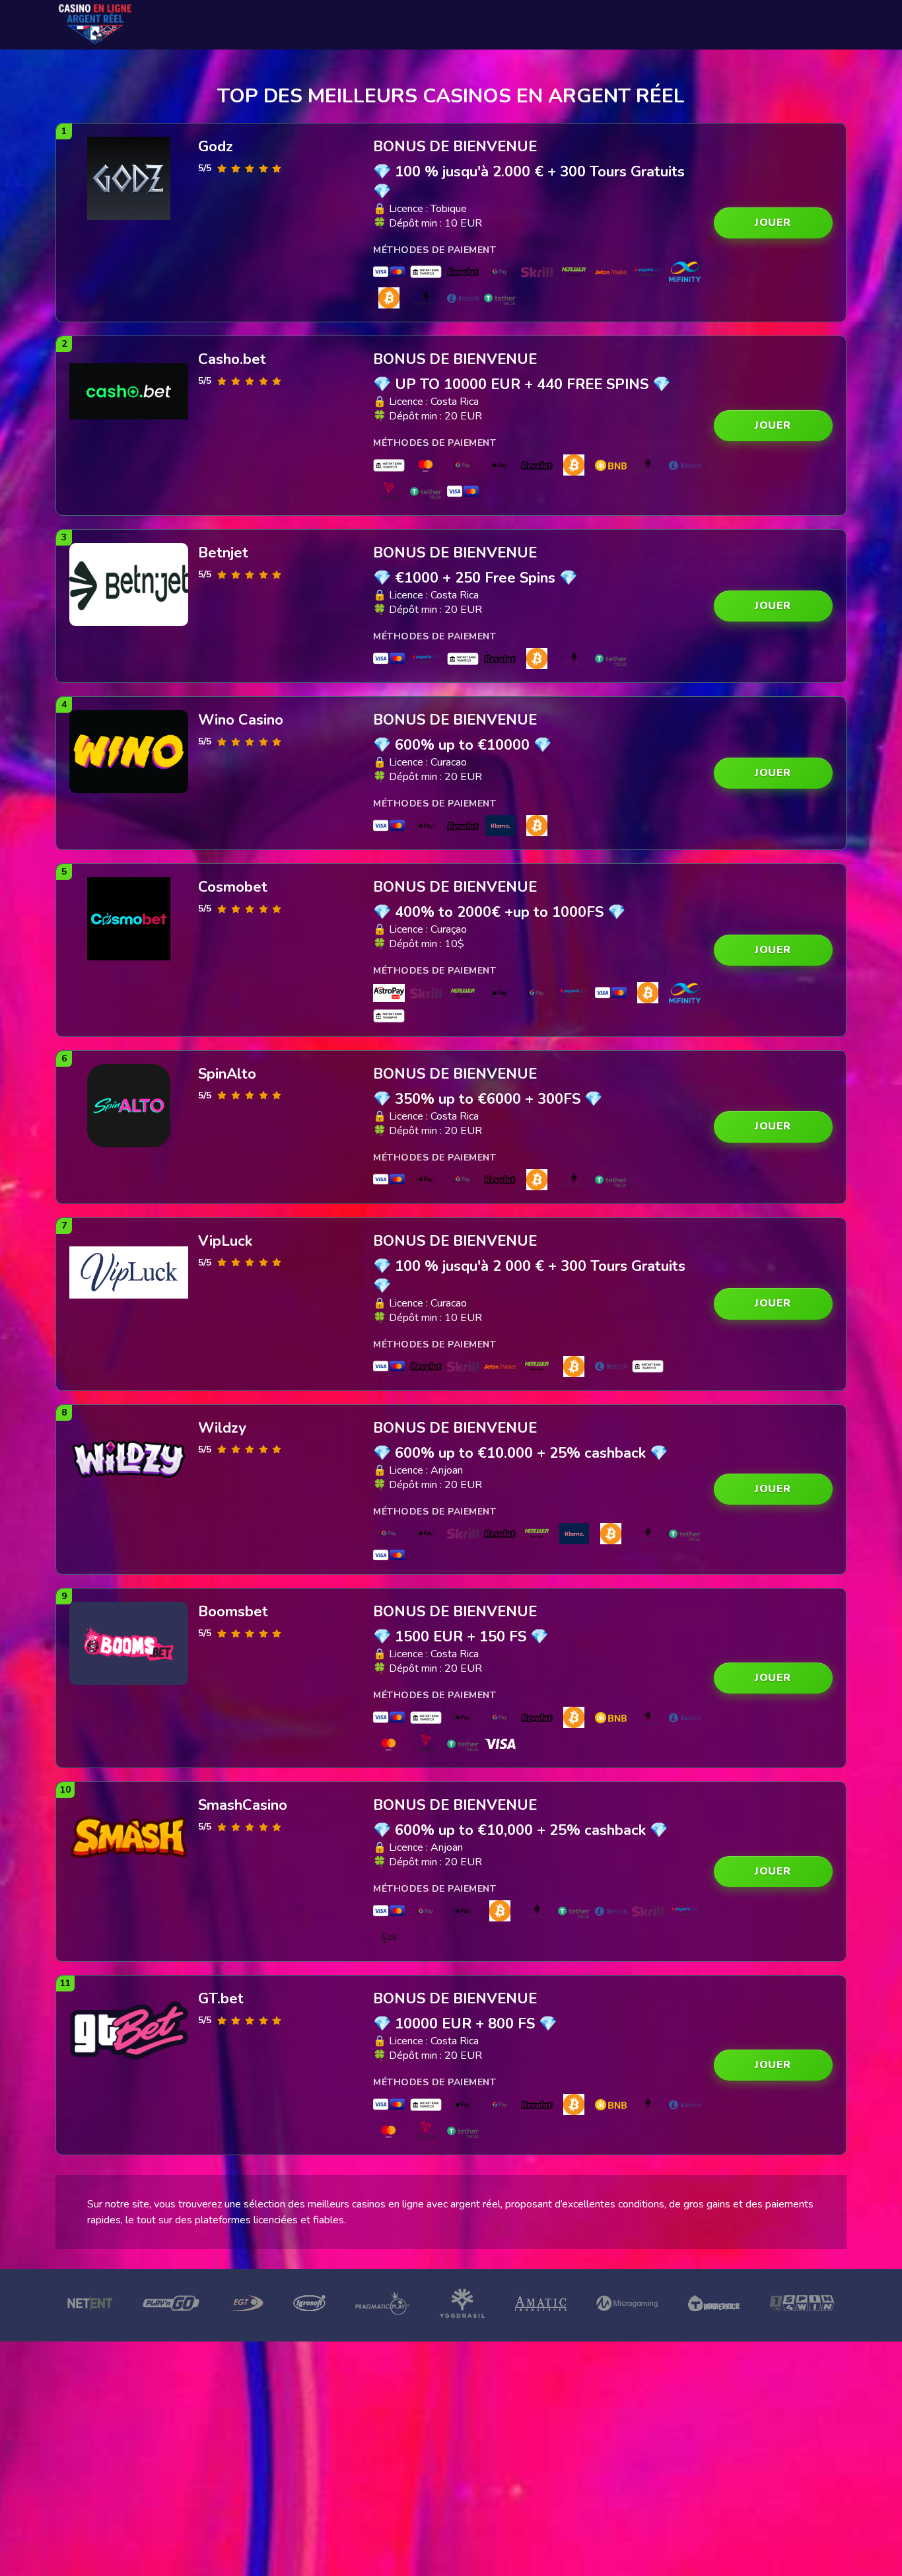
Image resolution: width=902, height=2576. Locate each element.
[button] (773, 223)
